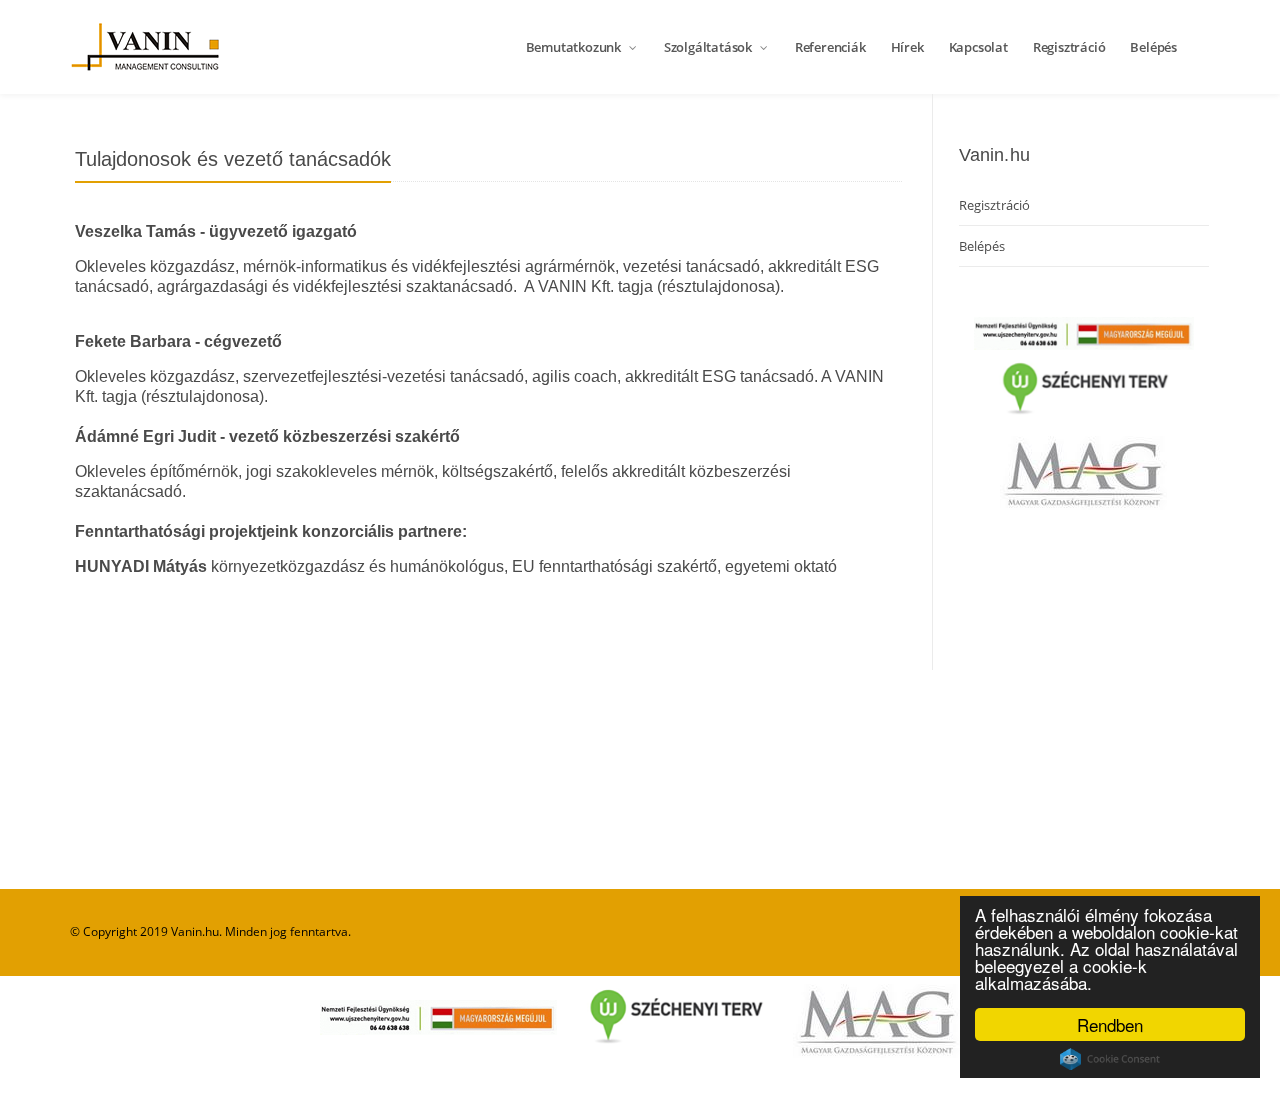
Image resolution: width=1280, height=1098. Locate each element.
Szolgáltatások (709, 47)
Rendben (1110, 1024)
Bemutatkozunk (575, 47)
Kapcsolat (978, 47)
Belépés (1153, 47)
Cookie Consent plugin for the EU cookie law (1110, 1059)
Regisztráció (1069, 47)
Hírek (907, 47)
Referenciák (830, 47)
